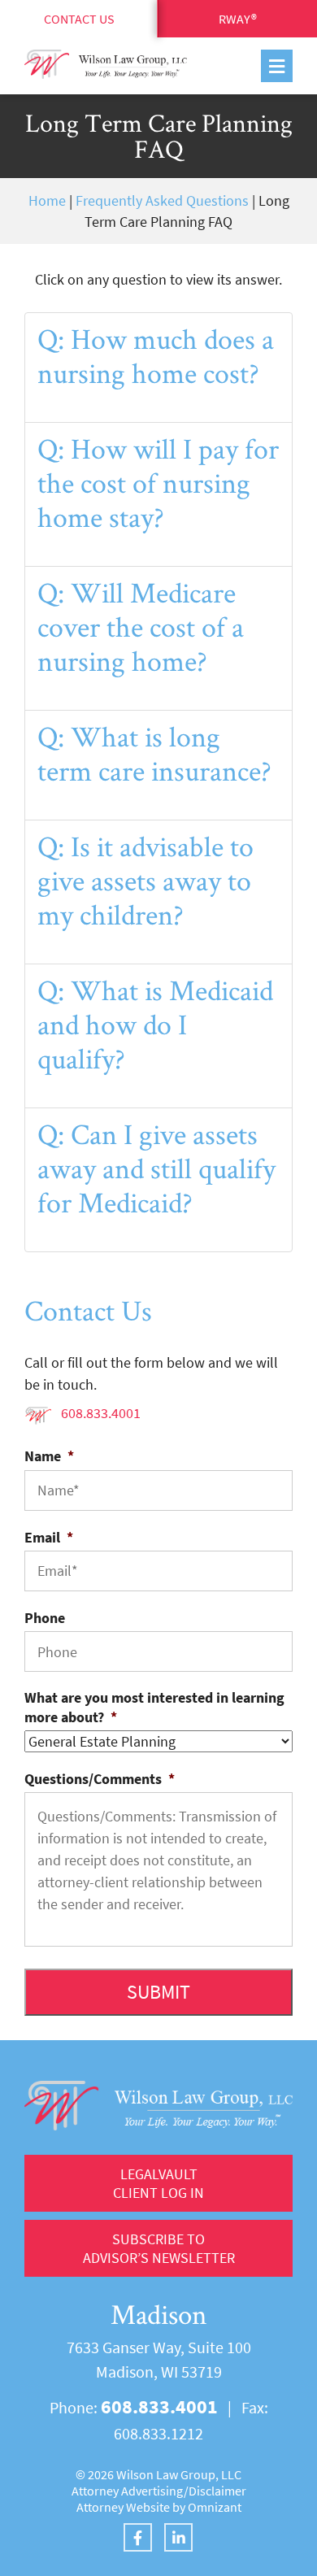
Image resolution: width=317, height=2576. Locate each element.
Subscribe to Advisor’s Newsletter (159, 2248)
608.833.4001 (101, 1413)
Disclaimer (217, 2491)
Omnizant (215, 2507)
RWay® (238, 19)
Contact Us (79, 19)
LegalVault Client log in (158, 2183)
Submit (158, 1992)
